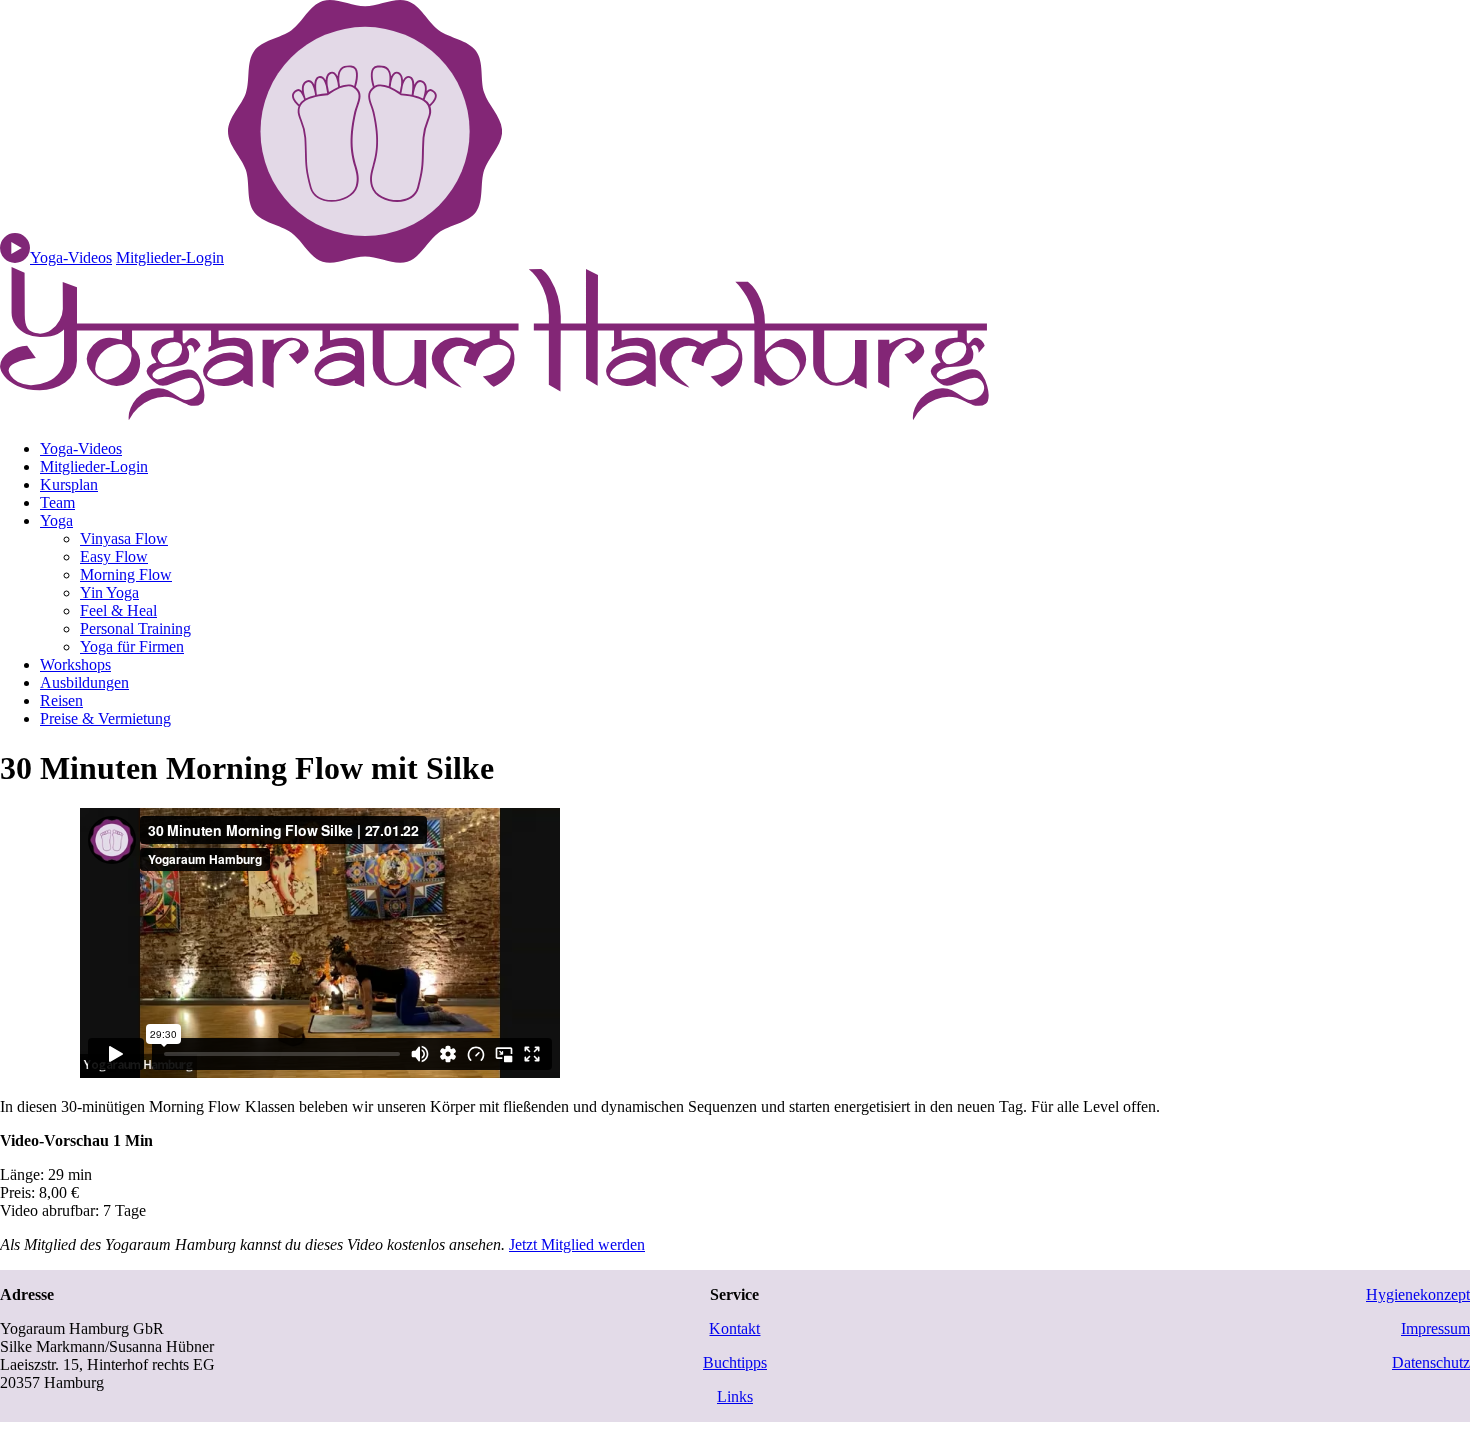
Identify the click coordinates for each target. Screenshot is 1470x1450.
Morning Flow (126, 574)
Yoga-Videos (81, 448)
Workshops (75, 664)
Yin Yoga (109, 592)
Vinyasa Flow (124, 538)
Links (735, 1396)
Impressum (1435, 1328)
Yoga (56, 520)
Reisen (61, 700)
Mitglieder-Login (170, 257)
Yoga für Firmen (132, 646)
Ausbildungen (84, 682)
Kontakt (734, 1328)
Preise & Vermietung (105, 718)
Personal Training (135, 628)
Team (57, 502)
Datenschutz (1431, 1362)
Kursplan (69, 484)
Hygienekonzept (1418, 1294)
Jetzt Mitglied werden (577, 1244)
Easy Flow (114, 556)
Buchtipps (735, 1362)
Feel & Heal (118, 610)
